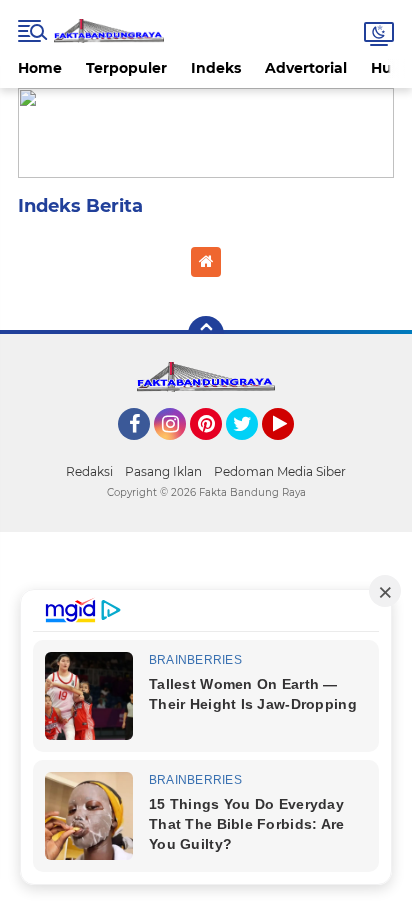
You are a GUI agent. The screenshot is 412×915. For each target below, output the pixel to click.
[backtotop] (206, 334)
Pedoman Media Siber (280, 471)
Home (40, 68)
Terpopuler (126, 68)
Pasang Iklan (163, 471)
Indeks (216, 68)
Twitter (251, 449)
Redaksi (89, 471)
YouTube (291, 449)
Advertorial (306, 68)
